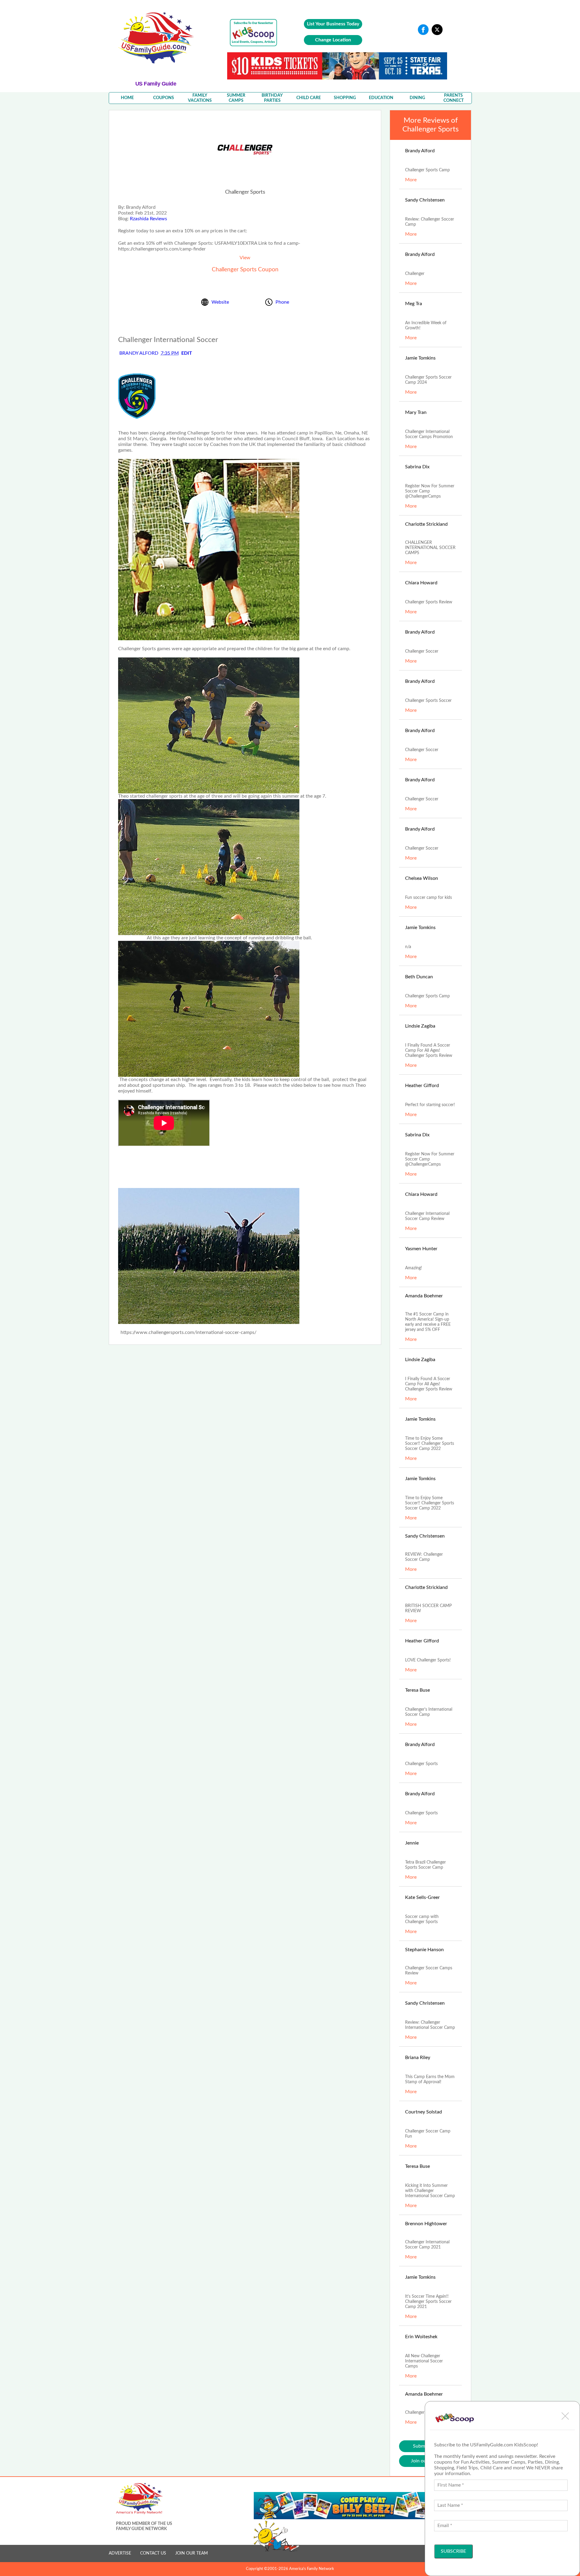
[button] (565, 2416)
